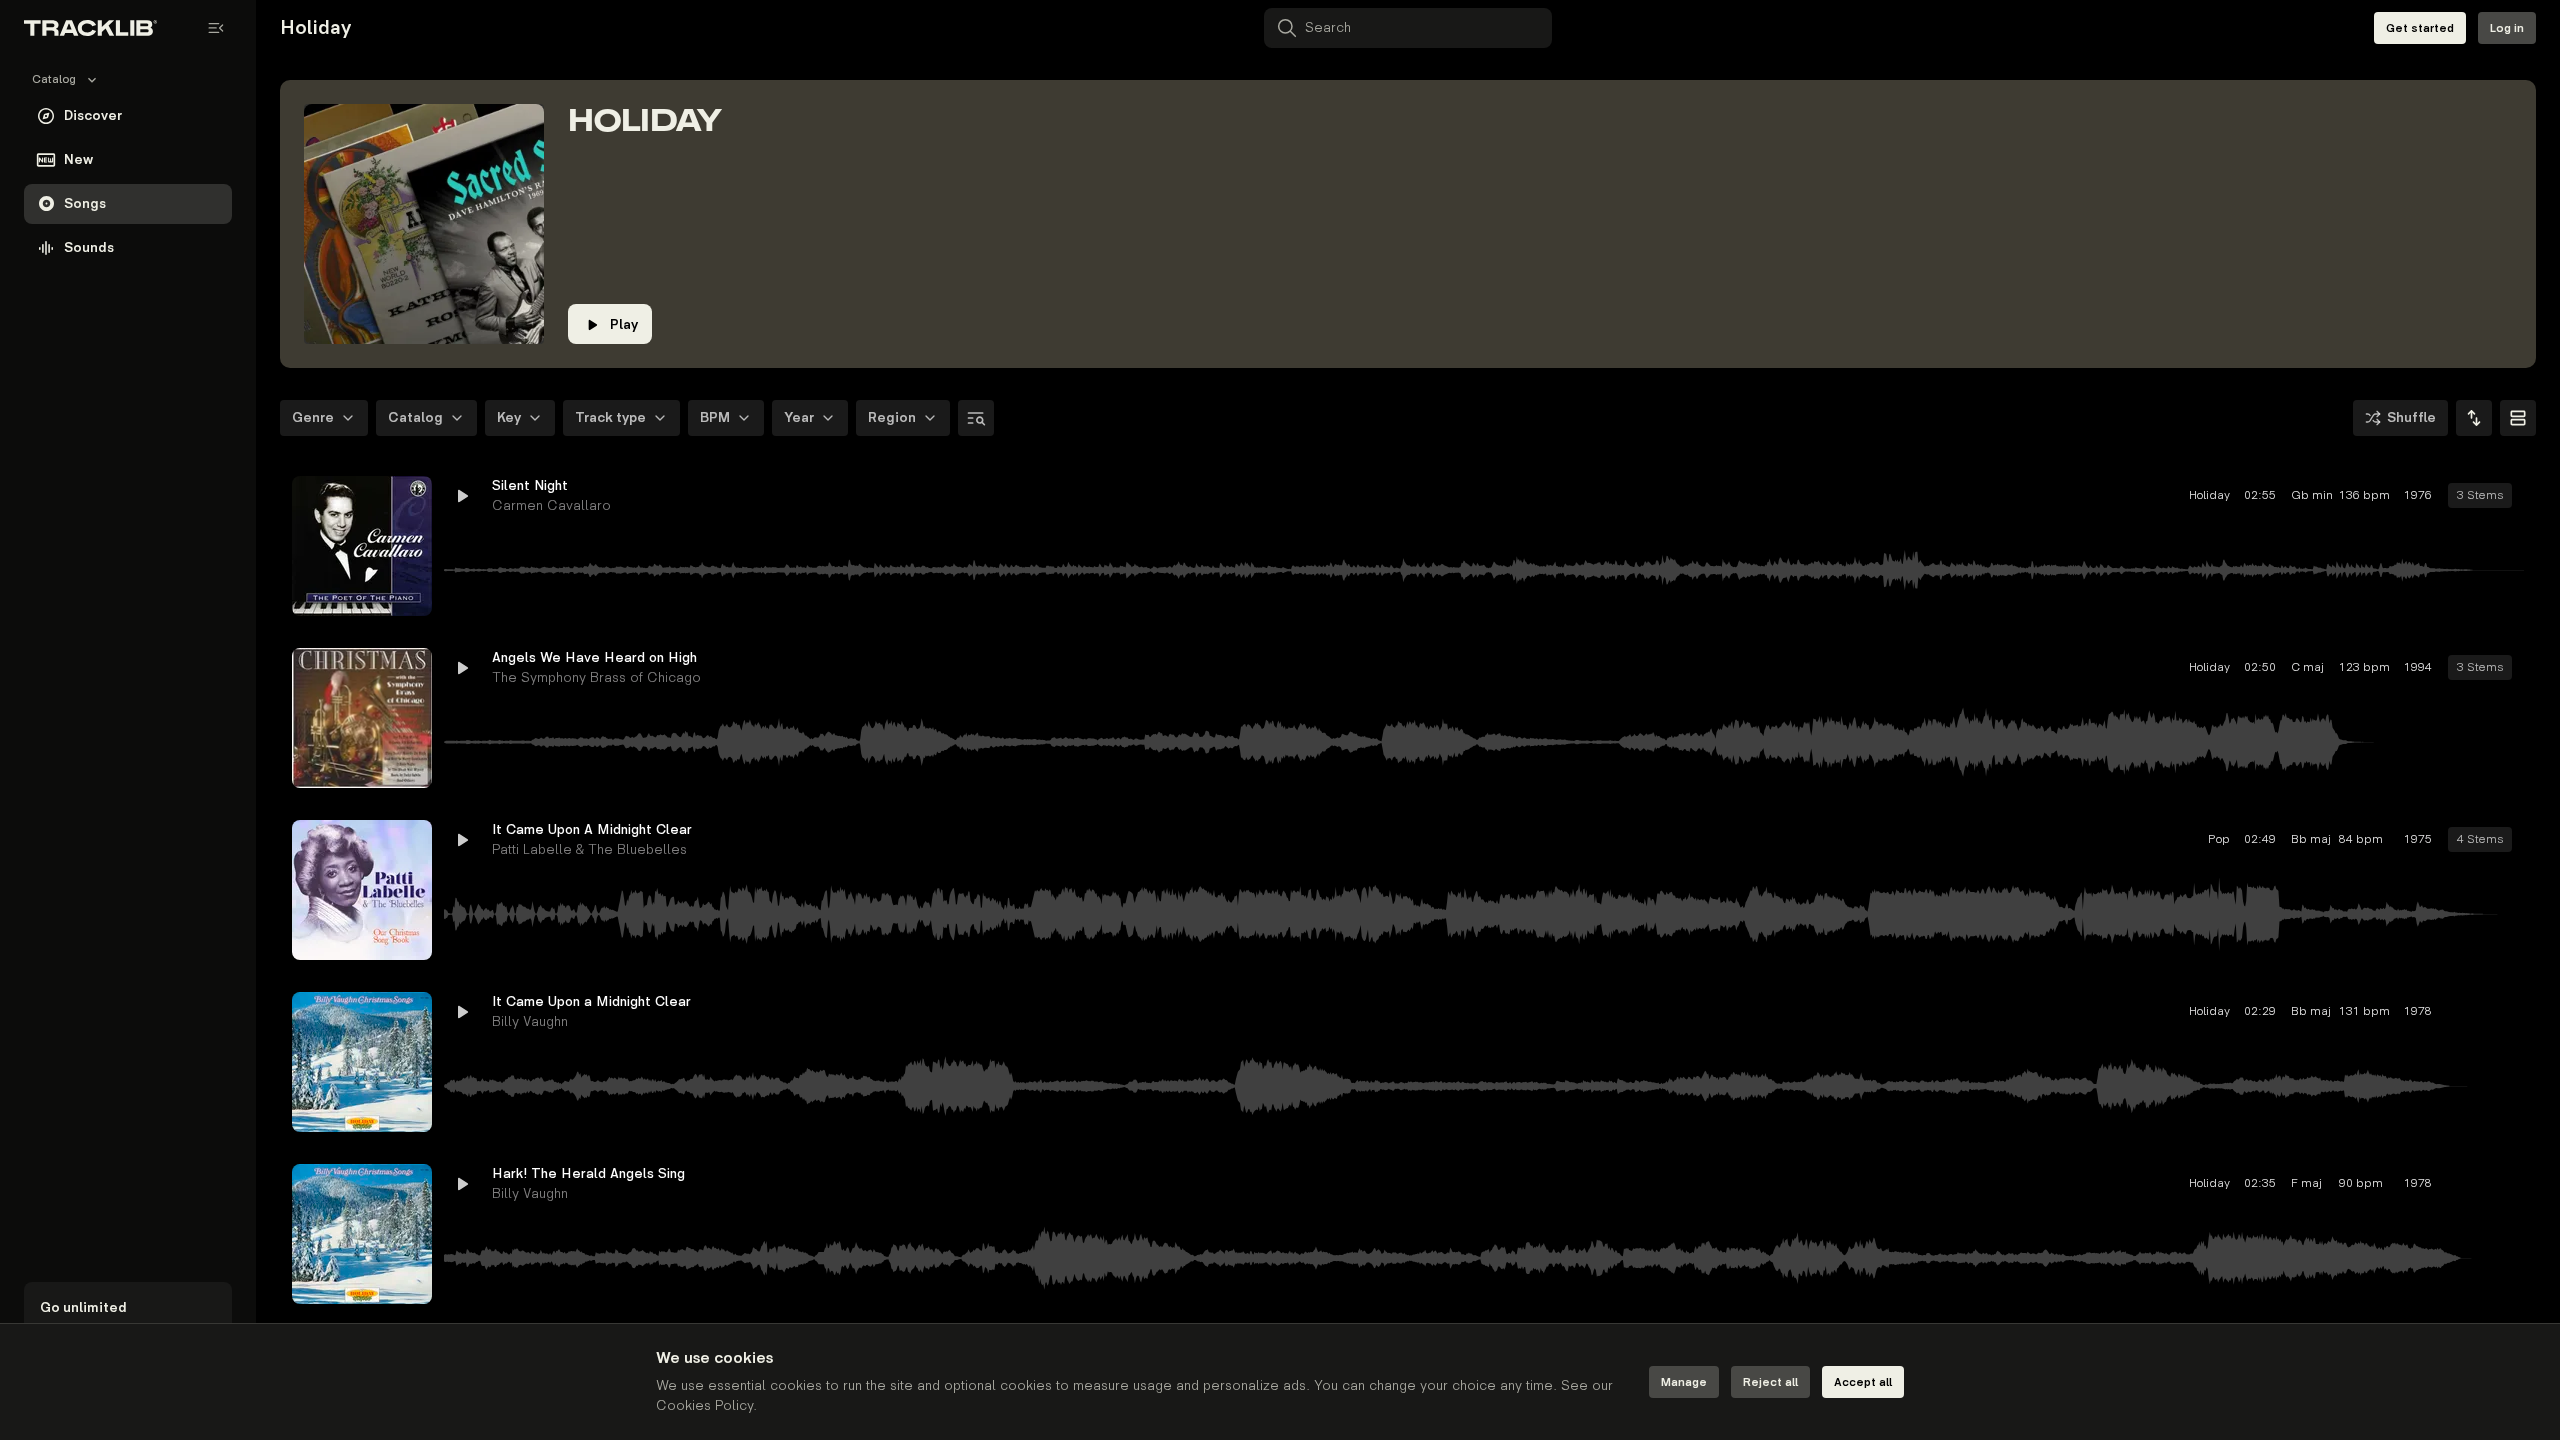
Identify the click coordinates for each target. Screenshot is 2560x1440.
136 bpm (2224, 495)
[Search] (976, 418)
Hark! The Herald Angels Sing (588, 1173)
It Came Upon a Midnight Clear (591, 1001)
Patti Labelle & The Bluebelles (589, 849)
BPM (715, 417)
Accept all (1863, 1382)
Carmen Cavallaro (551, 505)
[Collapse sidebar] (216, 28)
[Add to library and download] (2472, 496)
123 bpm (2224, 667)
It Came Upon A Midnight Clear (592, 829)
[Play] (362, 546)
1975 (2278, 839)
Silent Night (530, 485)
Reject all (1770, 1382)
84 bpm (2221, 839)
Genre (313, 417)
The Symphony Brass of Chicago (596, 677)
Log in (2507, 28)
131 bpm (2224, 1011)
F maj (2166, 1183)
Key (509, 417)
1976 (2278, 495)
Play (624, 324)
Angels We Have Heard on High (594, 657)
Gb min (2168, 495)
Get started (2420, 28)
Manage (1684, 1382)
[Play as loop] (2400, 496)
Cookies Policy (704, 1405)
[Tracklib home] (90, 28)
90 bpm (2221, 1183)
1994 (2278, 667)
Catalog (415, 417)
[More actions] (2508, 496)
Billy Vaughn (530, 1021)
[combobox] (2474, 418)
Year (799, 417)
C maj (2167, 667)
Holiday (2069, 495)
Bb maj (2168, 839)
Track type (610, 417)
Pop (2079, 839)
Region (892, 417)
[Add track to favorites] (2436, 496)
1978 (2278, 1011)
